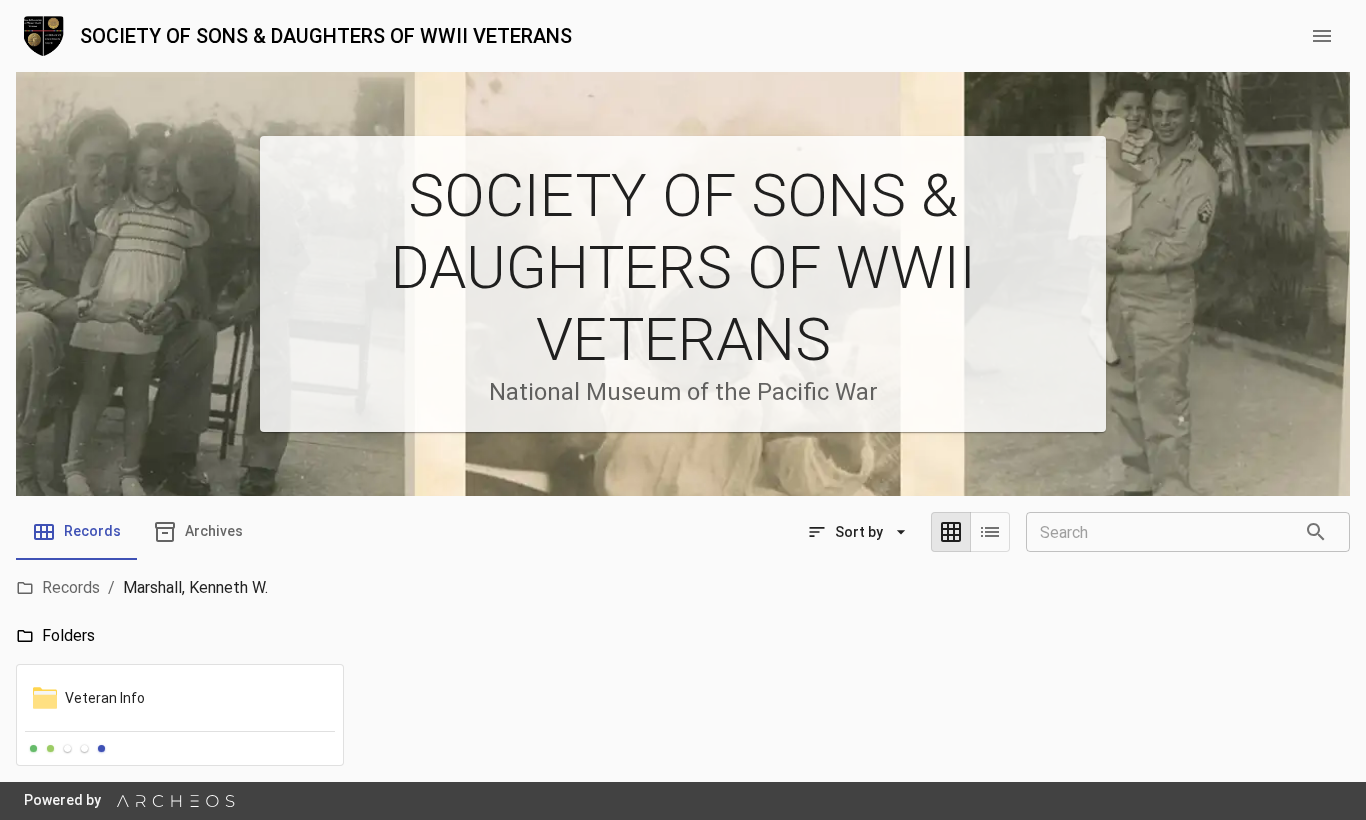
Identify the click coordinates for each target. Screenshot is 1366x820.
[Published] (50, 748)
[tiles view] (951, 532)
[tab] (76, 532)
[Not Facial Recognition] (84, 748)
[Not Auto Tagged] (67, 748)
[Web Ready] (33, 748)
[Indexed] (101, 748)
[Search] (1316, 532)
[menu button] (1322, 36)
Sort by (859, 532)
